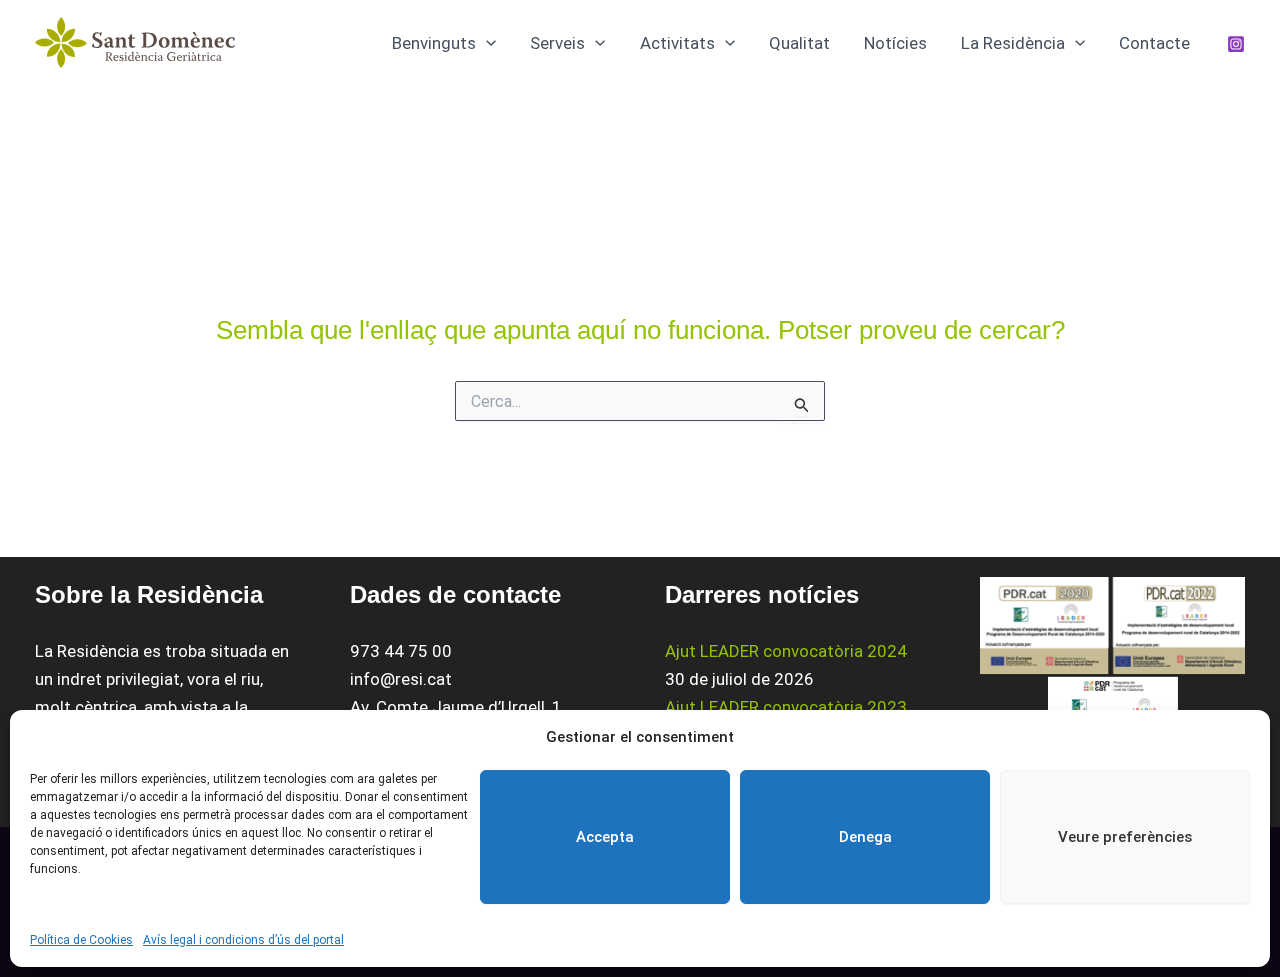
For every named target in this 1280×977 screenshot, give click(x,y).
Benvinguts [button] (434, 43)
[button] (486, 43)
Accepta (605, 837)
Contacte (1154, 43)
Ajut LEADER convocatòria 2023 (786, 707)
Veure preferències (1125, 837)
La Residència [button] (1013, 43)
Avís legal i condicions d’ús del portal (243, 940)
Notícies (895, 43)
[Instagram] (1236, 44)
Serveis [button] (557, 43)
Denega (865, 837)
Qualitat (799, 43)
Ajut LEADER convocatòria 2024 (786, 651)
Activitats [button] (677, 43)
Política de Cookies (81, 940)
